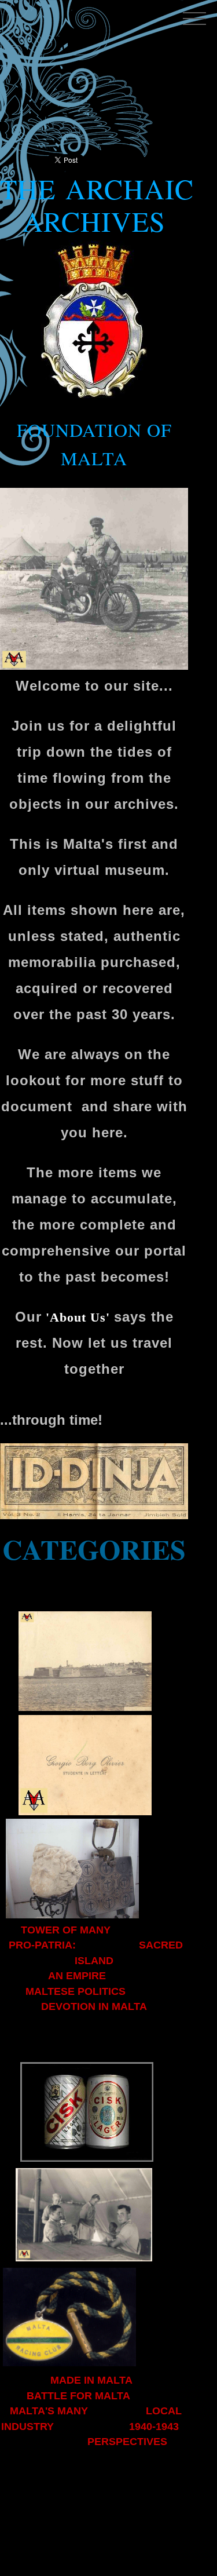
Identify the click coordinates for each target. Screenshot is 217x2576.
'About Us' (78, 1317)
